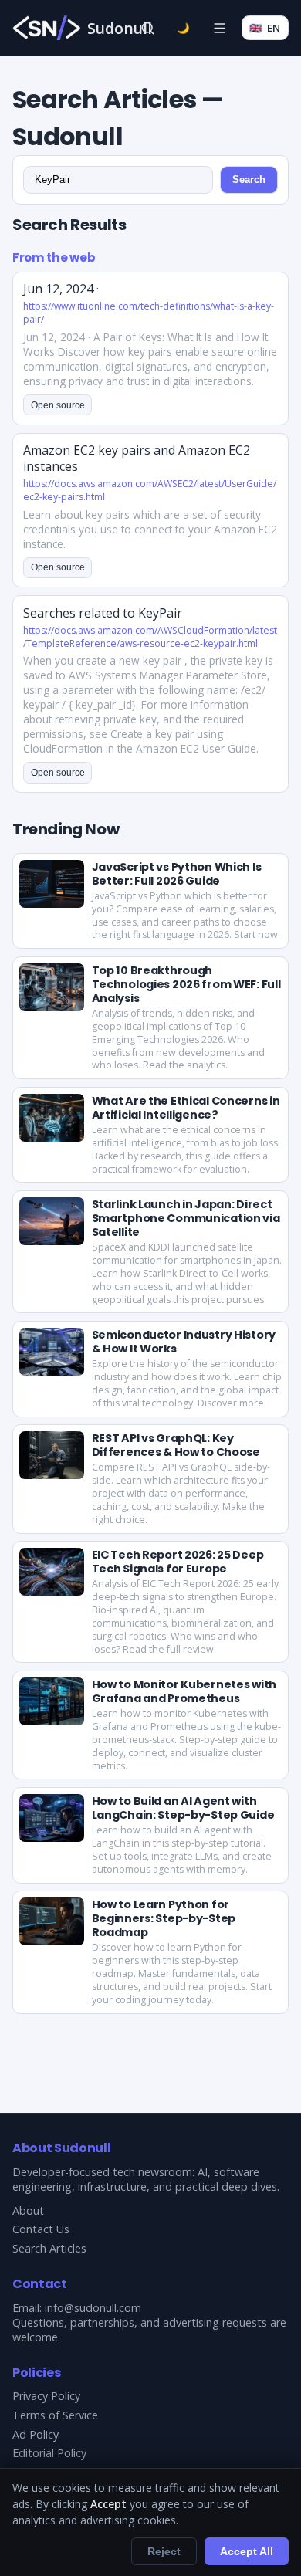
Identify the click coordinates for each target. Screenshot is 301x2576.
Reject (164, 2551)
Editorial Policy (49, 2453)
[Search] (147, 28)
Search (249, 179)
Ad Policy (36, 2434)
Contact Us (41, 2229)
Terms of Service (55, 2415)
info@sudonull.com (93, 2308)
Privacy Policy (46, 2396)
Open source (58, 405)
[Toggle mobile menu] (219, 28)
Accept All (247, 2551)
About (28, 2210)
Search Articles (49, 2248)
